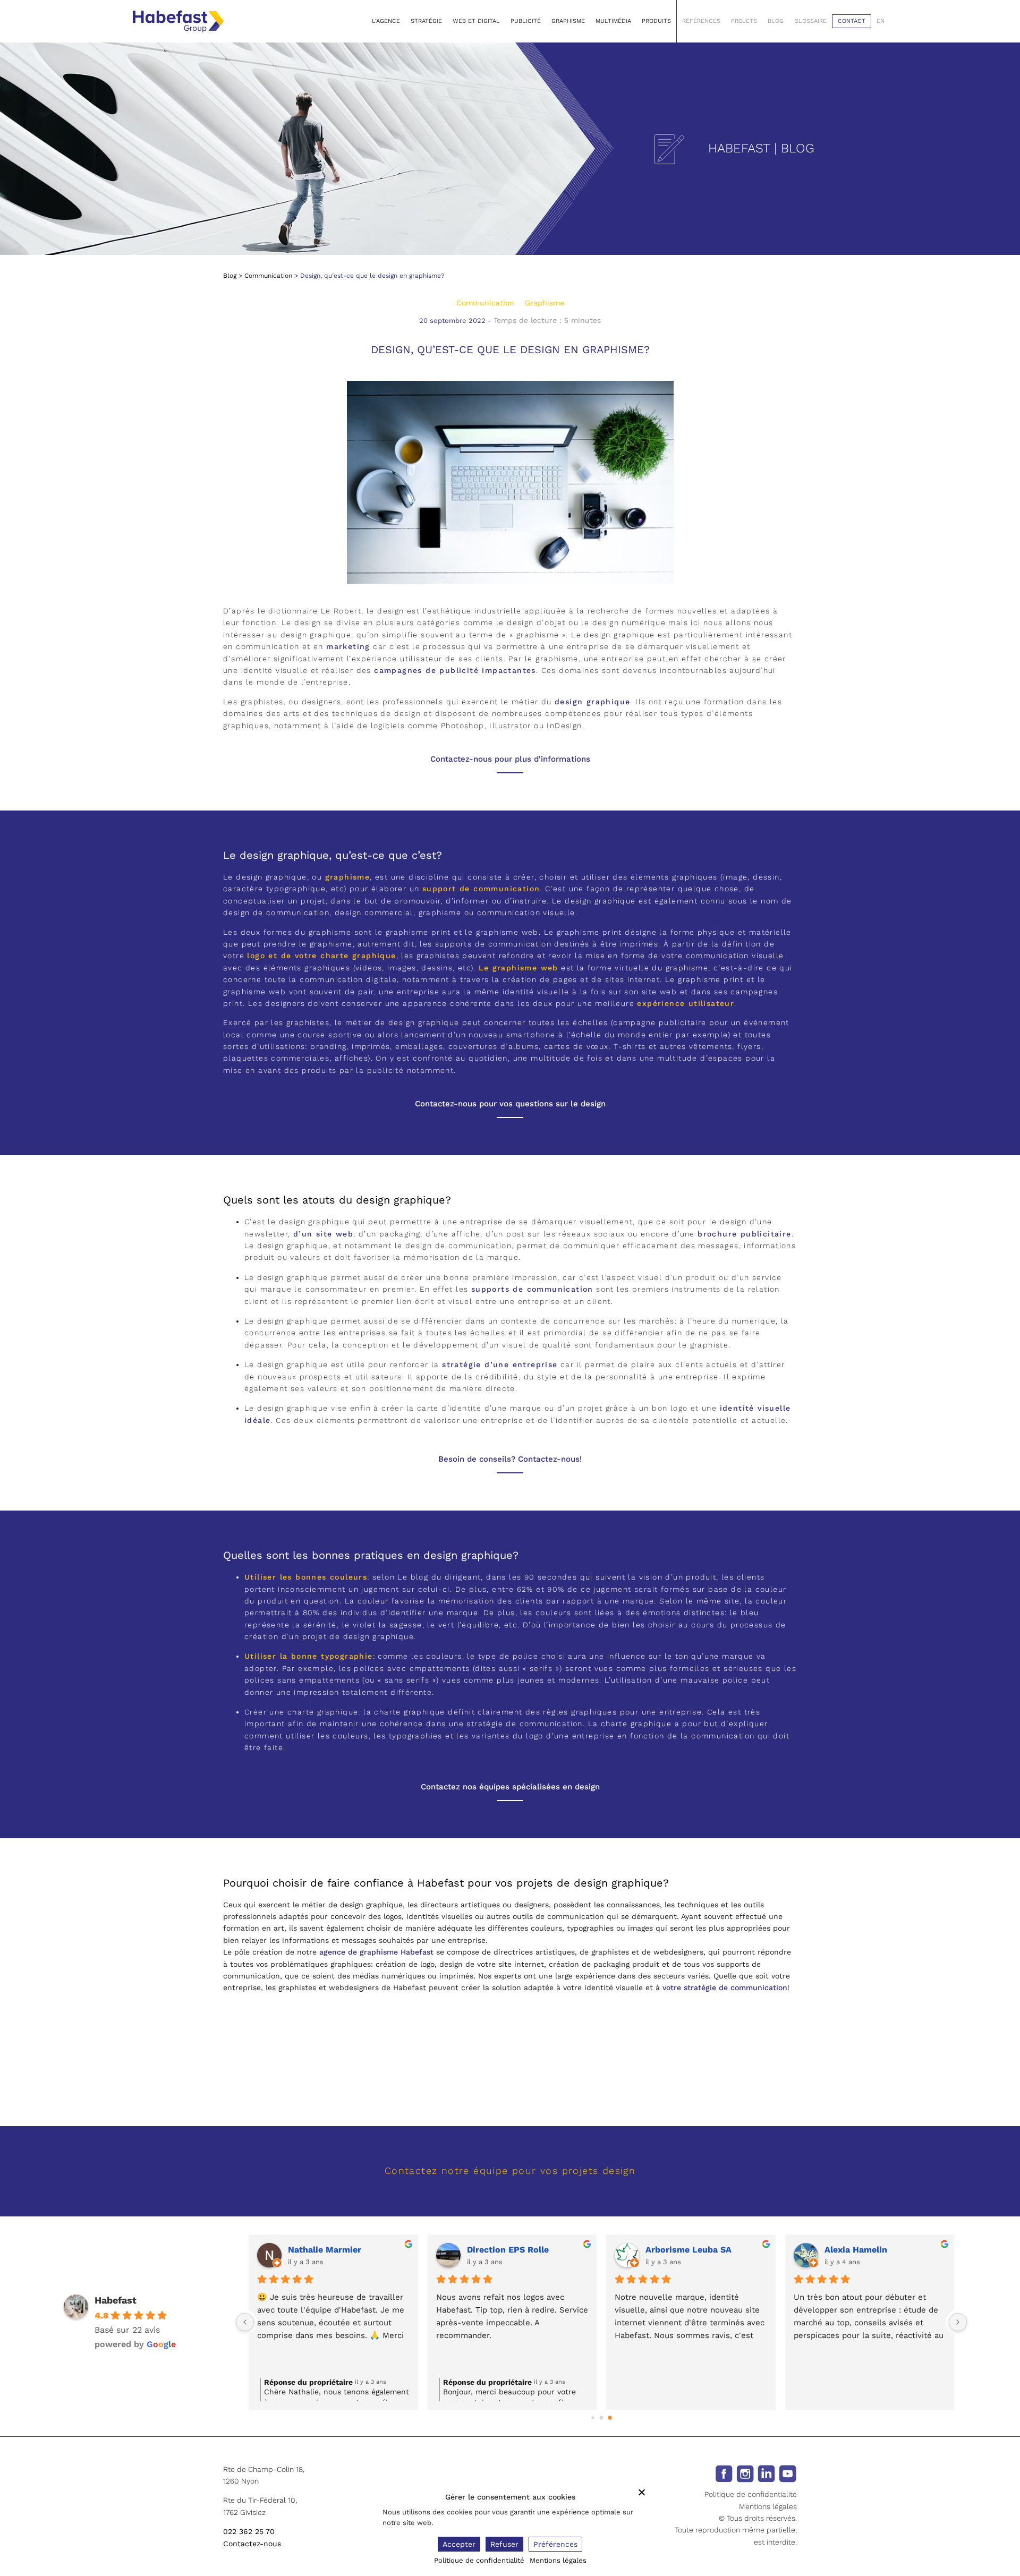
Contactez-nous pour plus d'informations (510, 759)
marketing (348, 646)
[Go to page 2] (610, 2418)
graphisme (348, 877)
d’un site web (323, 1234)
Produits (656, 21)
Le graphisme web (518, 968)
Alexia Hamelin (856, 2250)
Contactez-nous (252, 2544)
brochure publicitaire (744, 1234)
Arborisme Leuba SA (688, 2250)
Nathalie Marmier (325, 2250)
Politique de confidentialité (751, 2494)
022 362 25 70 (249, 2531)
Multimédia (613, 21)
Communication (268, 276)
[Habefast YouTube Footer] (788, 2473)
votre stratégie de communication (725, 1988)
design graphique (592, 702)
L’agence (386, 21)
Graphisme (568, 21)
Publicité (526, 21)
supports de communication (532, 1289)
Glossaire (810, 21)
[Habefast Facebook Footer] (724, 2473)
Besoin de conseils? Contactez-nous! (510, 1459)
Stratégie (426, 21)
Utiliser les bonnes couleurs (306, 1577)
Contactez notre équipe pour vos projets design (510, 2170)
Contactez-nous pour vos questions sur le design (510, 1104)
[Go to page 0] (593, 2417)
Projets (744, 21)
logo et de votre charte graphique (321, 956)
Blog (776, 21)
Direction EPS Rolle (508, 2250)
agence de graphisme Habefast (376, 1952)
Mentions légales (768, 2506)
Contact (852, 21)
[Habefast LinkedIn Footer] (766, 2473)
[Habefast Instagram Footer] (745, 2473)
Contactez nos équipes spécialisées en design (510, 1787)
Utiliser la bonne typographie (309, 1656)
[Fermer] (642, 2492)
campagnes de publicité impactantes (455, 670)
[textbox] (510, 2083)
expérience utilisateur (686, 1003)
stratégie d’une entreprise (500, 1364)
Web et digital (476, 21)
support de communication (481, 889)
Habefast (116, 2300)
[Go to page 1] (602, 2417)
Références (701, 21)
